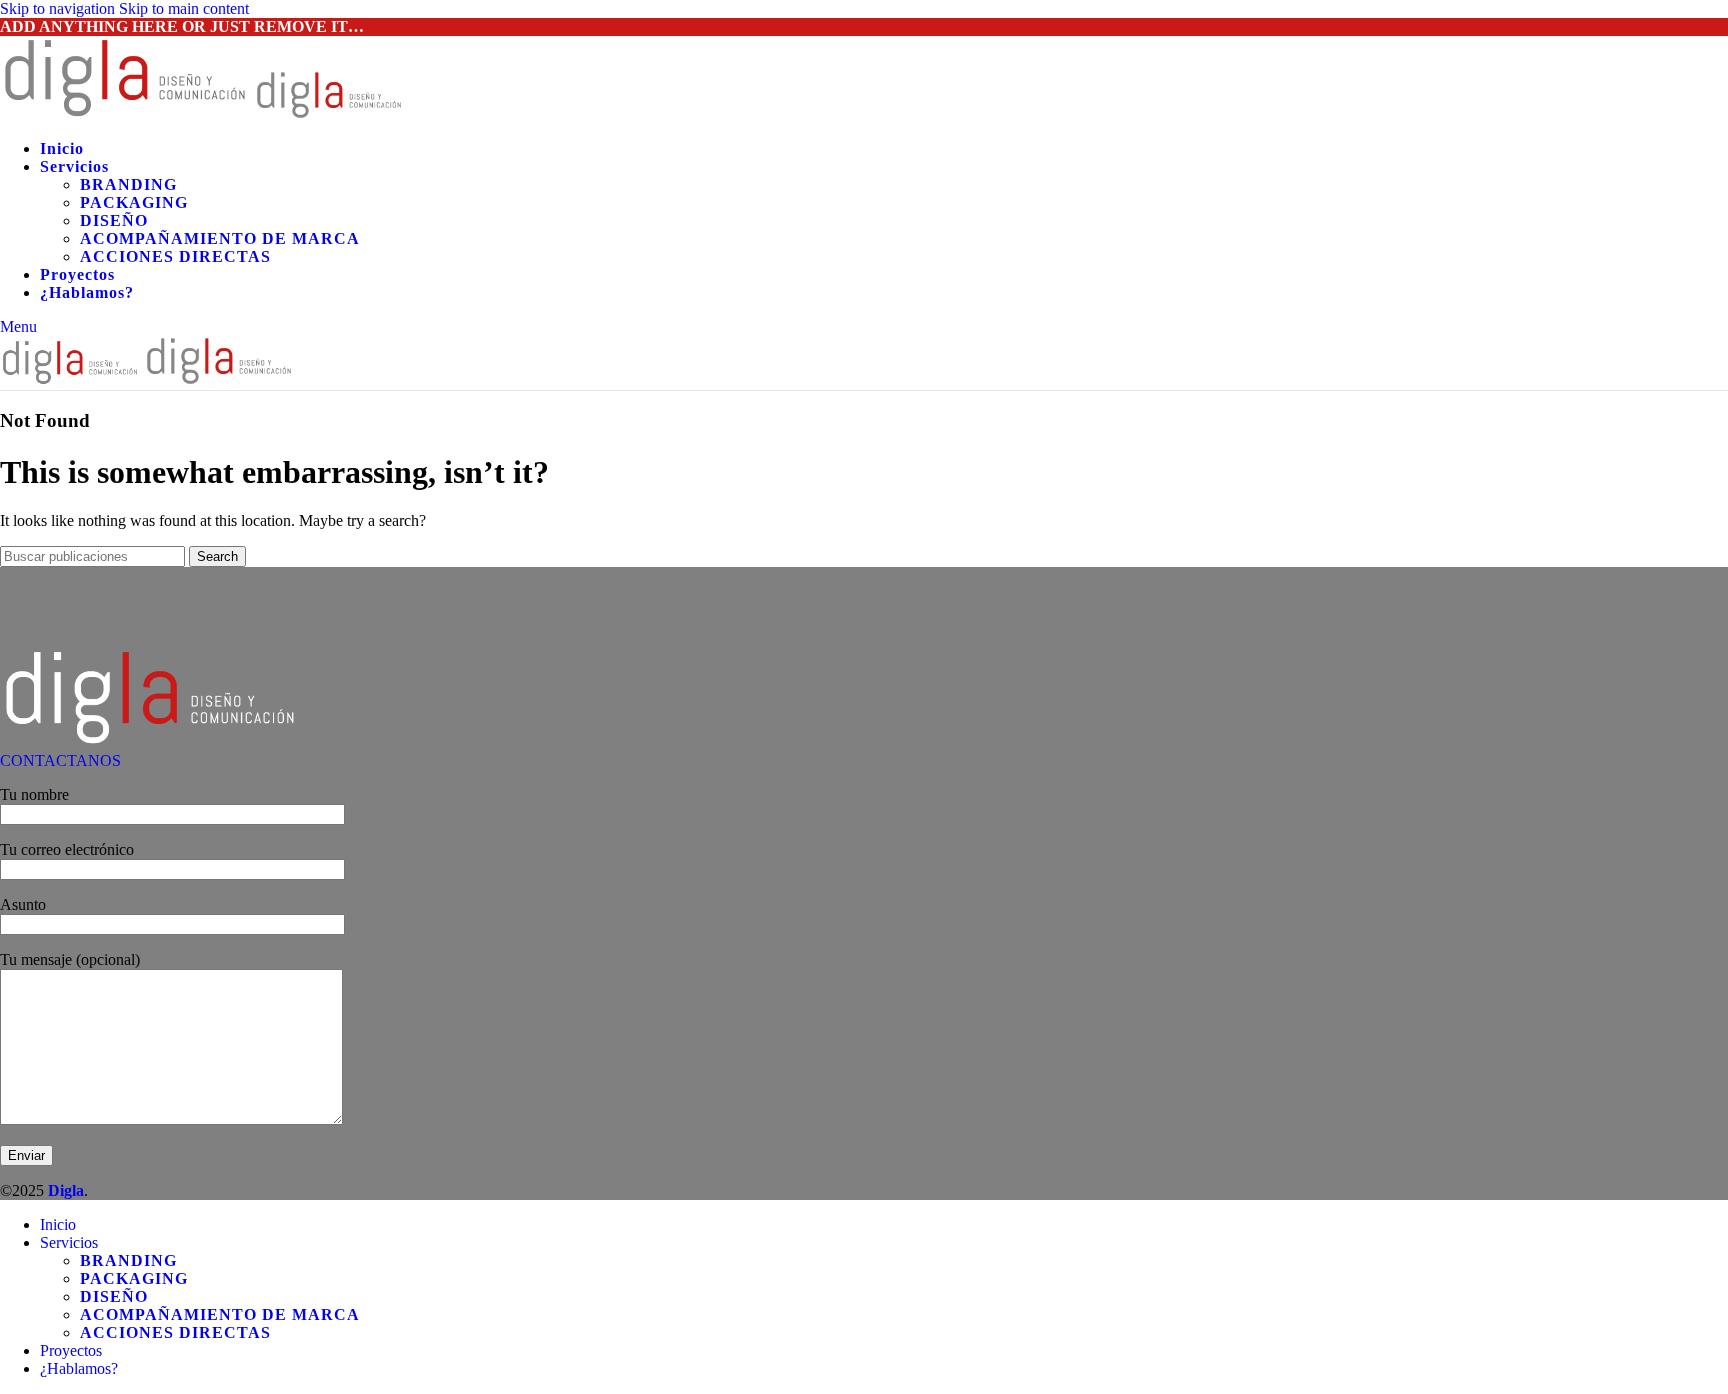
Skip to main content (184, 8)
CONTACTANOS (60, 760)
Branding (128, 184)
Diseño (114, 220)
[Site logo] (127, 114)
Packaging (134, 202)
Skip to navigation (59, 8)
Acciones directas (175, 256)
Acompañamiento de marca (220, 238)
